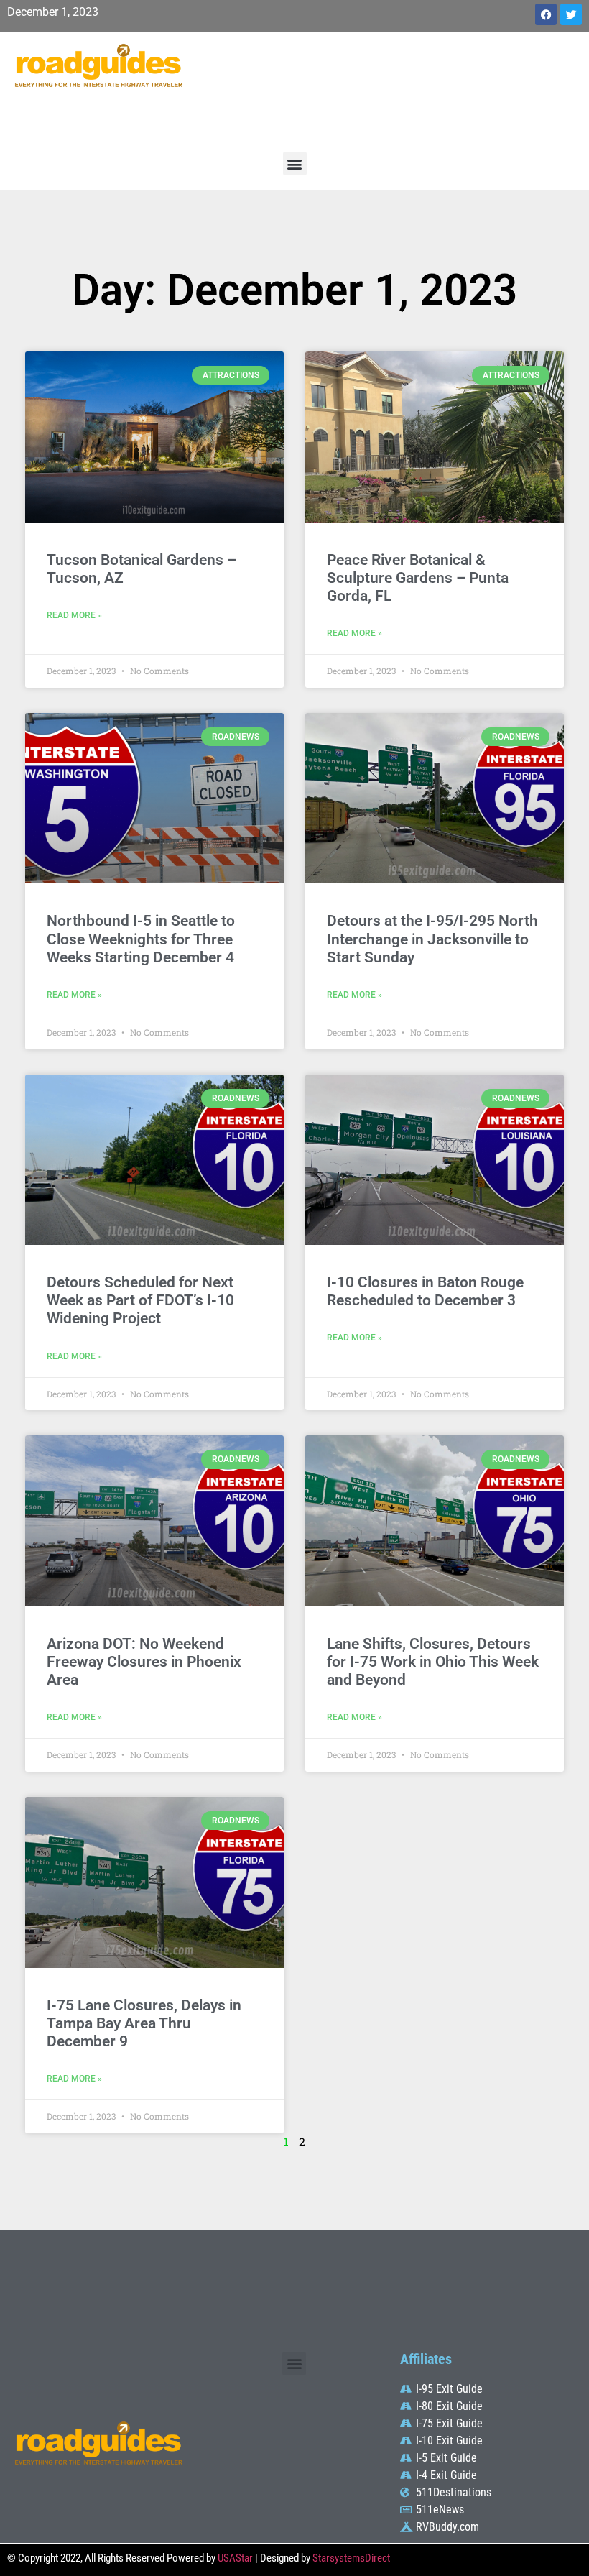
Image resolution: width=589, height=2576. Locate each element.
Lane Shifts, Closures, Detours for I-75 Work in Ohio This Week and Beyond (433, 1662)
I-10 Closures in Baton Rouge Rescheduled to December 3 (425, 1291)
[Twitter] (571, 14)
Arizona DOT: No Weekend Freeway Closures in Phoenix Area (144, 1662)
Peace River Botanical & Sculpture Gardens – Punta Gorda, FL (418, 578)
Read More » (74, 615)
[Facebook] (546, 14)
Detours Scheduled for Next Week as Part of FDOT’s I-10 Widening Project (140, 1300)
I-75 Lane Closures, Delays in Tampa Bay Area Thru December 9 (144, 2023)
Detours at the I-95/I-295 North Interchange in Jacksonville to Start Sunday (432, 939)
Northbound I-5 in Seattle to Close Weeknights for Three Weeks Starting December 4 (141, 939)
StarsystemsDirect (351, 2558)
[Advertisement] (393, 86)
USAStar (235, 2558)
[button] (295, 164)
